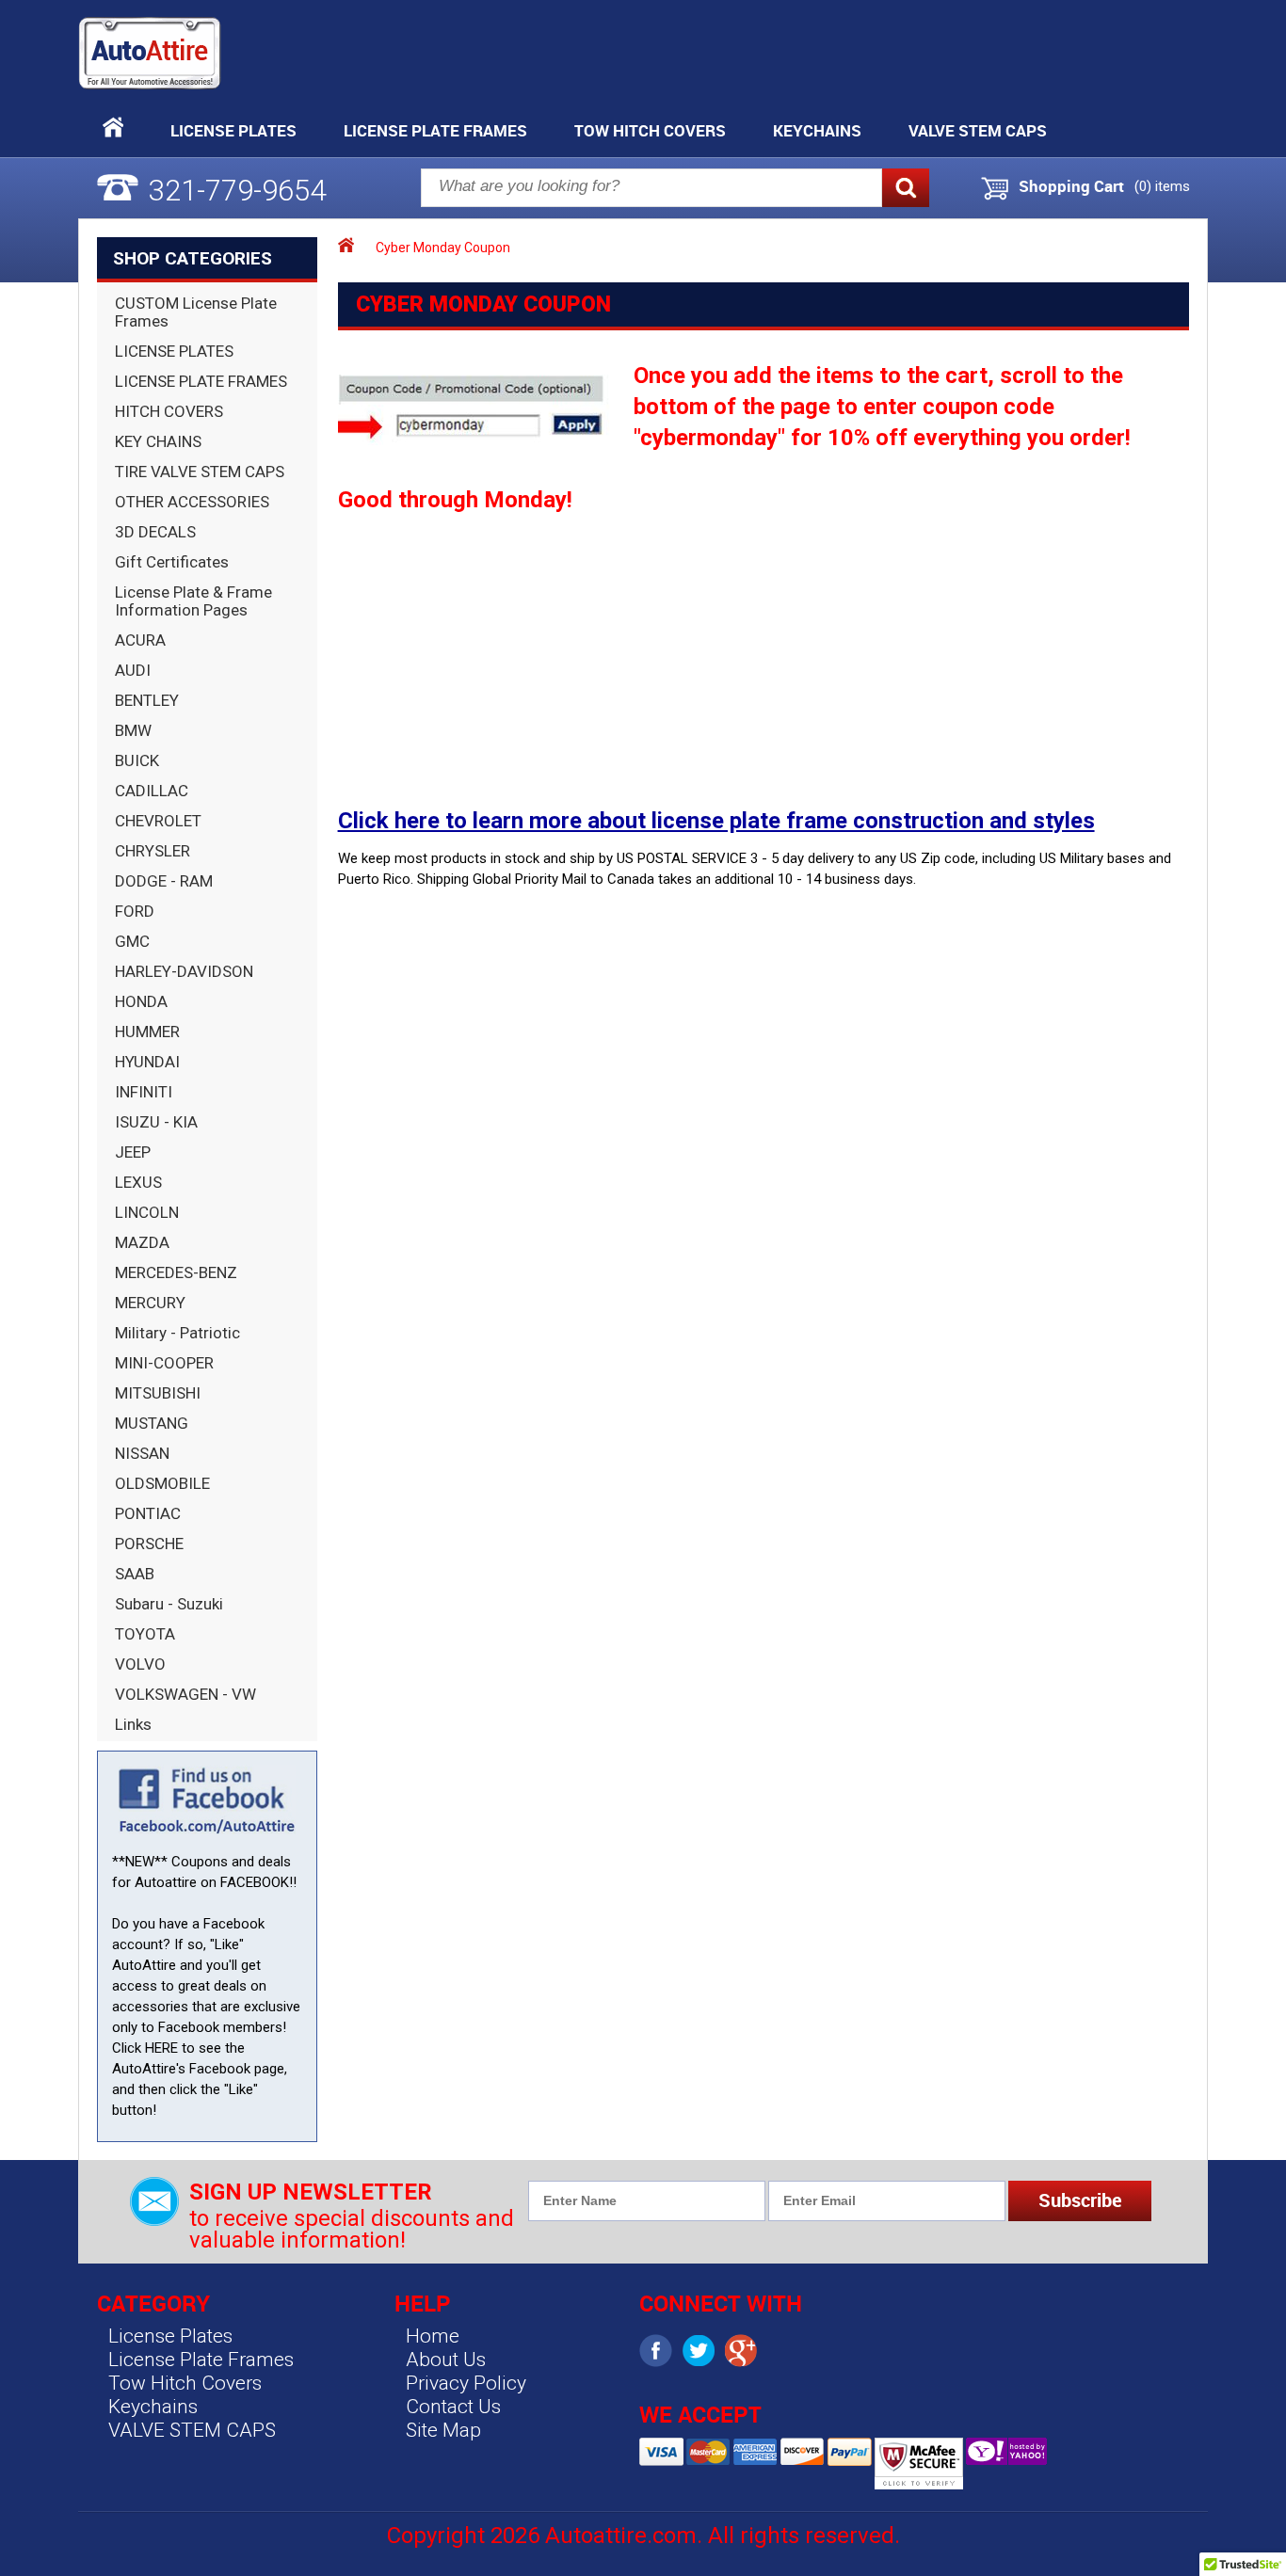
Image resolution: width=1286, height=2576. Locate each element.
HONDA (141, 1001)
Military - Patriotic (177, 1333)
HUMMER (147, 1032)
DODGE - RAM (164, 881)
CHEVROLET (158, 821)
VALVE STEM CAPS (978, 130)
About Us (446, 2360)
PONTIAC (148, 1513)
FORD (135, 911)
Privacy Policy (466, 2383)
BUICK (137, 760)
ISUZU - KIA (156, 1122)
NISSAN (142, 1453)
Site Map (443, 2430)
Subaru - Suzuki (169, 1604)
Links (133, 1724)
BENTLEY (147, 700)
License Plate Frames (435, 130)
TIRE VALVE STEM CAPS (200, 472)
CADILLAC (152, 791)
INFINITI (144, 1092)
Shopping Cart (1071, 186)
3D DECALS (155, 532)
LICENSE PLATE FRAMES (201, 381)
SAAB (135, 1574)
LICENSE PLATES (174, 351)
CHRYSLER (153, 851)
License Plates (233, 130)
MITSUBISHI (158, 1393)
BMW (133, 730)
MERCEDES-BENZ (176, 1272)
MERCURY (150, 1303)
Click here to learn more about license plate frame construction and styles (716, 821)
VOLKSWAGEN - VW (185, 1694)
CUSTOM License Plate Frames (196, 312)
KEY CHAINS (158, 441)
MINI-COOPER (164, 1363)
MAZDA (142, 1242)
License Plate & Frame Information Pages (193, 601)
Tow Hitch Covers (650, 130)
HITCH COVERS (169, 411)
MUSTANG (152, 1423)
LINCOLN (147, 1212)
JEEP (133, 1152)
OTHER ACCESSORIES (192, 502)
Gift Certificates (172, 562)
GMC (132, 941)
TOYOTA (145, 1634)
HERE (161, 2048)
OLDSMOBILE (162, 1483)
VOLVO (140, 1664)
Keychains (817, 130)
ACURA (140, 640)
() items (1162, 186)
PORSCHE (149, 1544)
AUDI (133, 670)
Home (433, 2336)
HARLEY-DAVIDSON (184, 971)
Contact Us (453, 2407)
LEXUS (138, 1182)
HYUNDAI (147, 1062)
